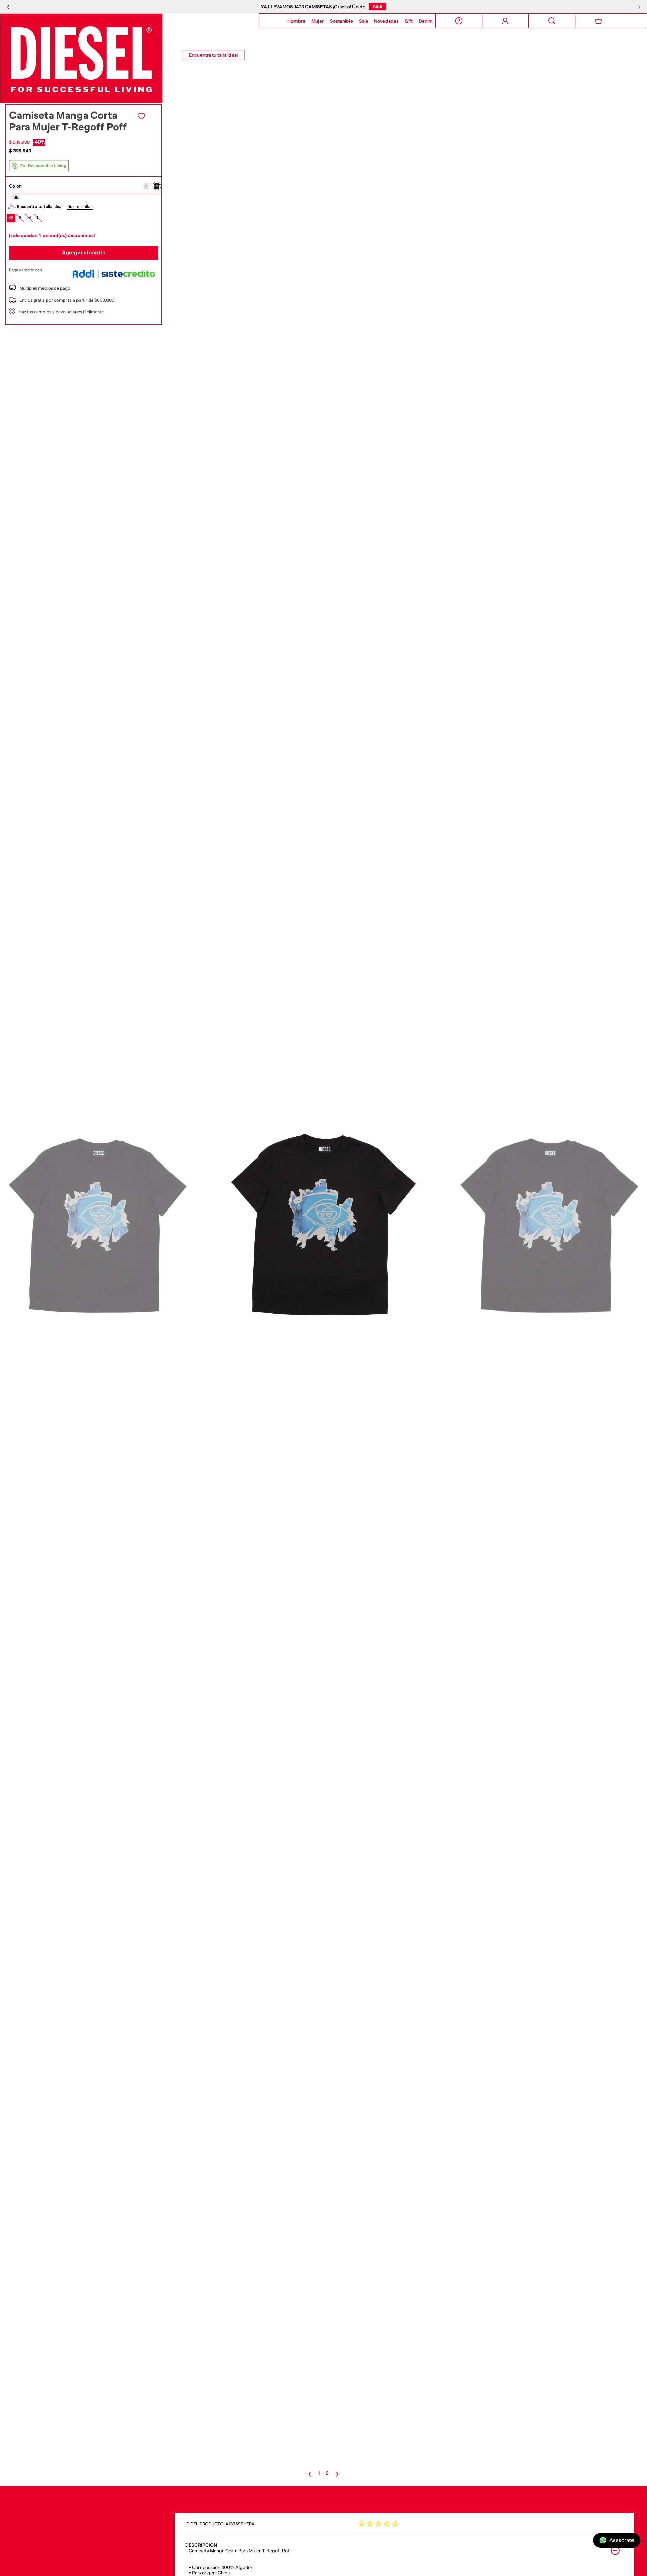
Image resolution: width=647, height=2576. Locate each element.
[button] (146, 186)
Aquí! (412, 6)
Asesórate (622, 2540)
